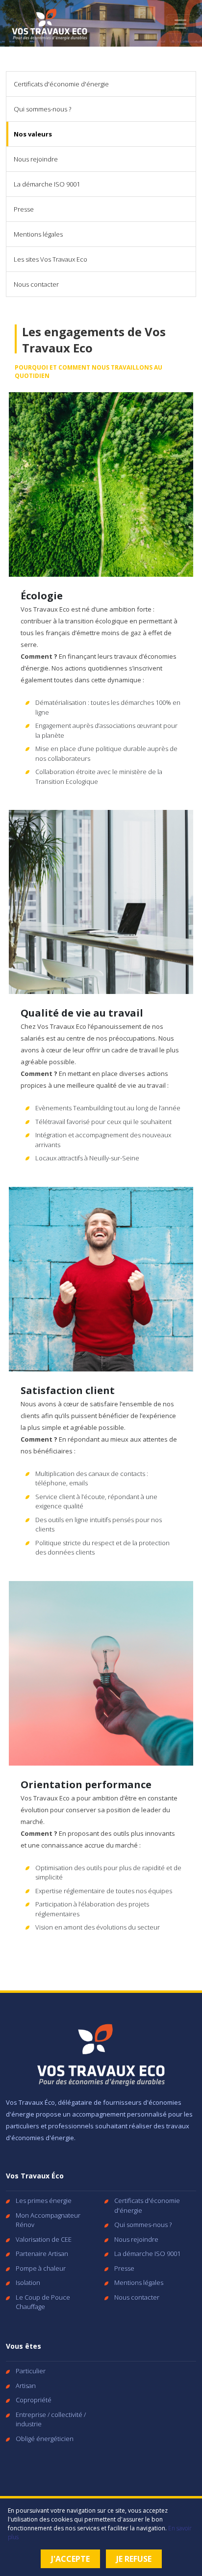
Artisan (26, 2386)
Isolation (28, 2282)
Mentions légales (38, 234)
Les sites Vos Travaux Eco (50, 259)
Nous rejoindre (36, 159)
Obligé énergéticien (45, 2439)
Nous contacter (36, 284)
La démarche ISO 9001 (47, 184)
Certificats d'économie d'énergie (61, 84)
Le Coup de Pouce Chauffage (43, 2302)
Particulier (31, 2371)
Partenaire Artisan (42, 2254)
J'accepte (70, 2559)
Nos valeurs (33, 134)
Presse (24, 209)
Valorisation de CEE (44, 2239)
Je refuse (134, 2559)
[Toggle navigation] (180, 24)
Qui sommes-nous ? (42, 109)
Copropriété (34, 2400)
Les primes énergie (44, 2200)
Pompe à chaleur (41, 2268)
